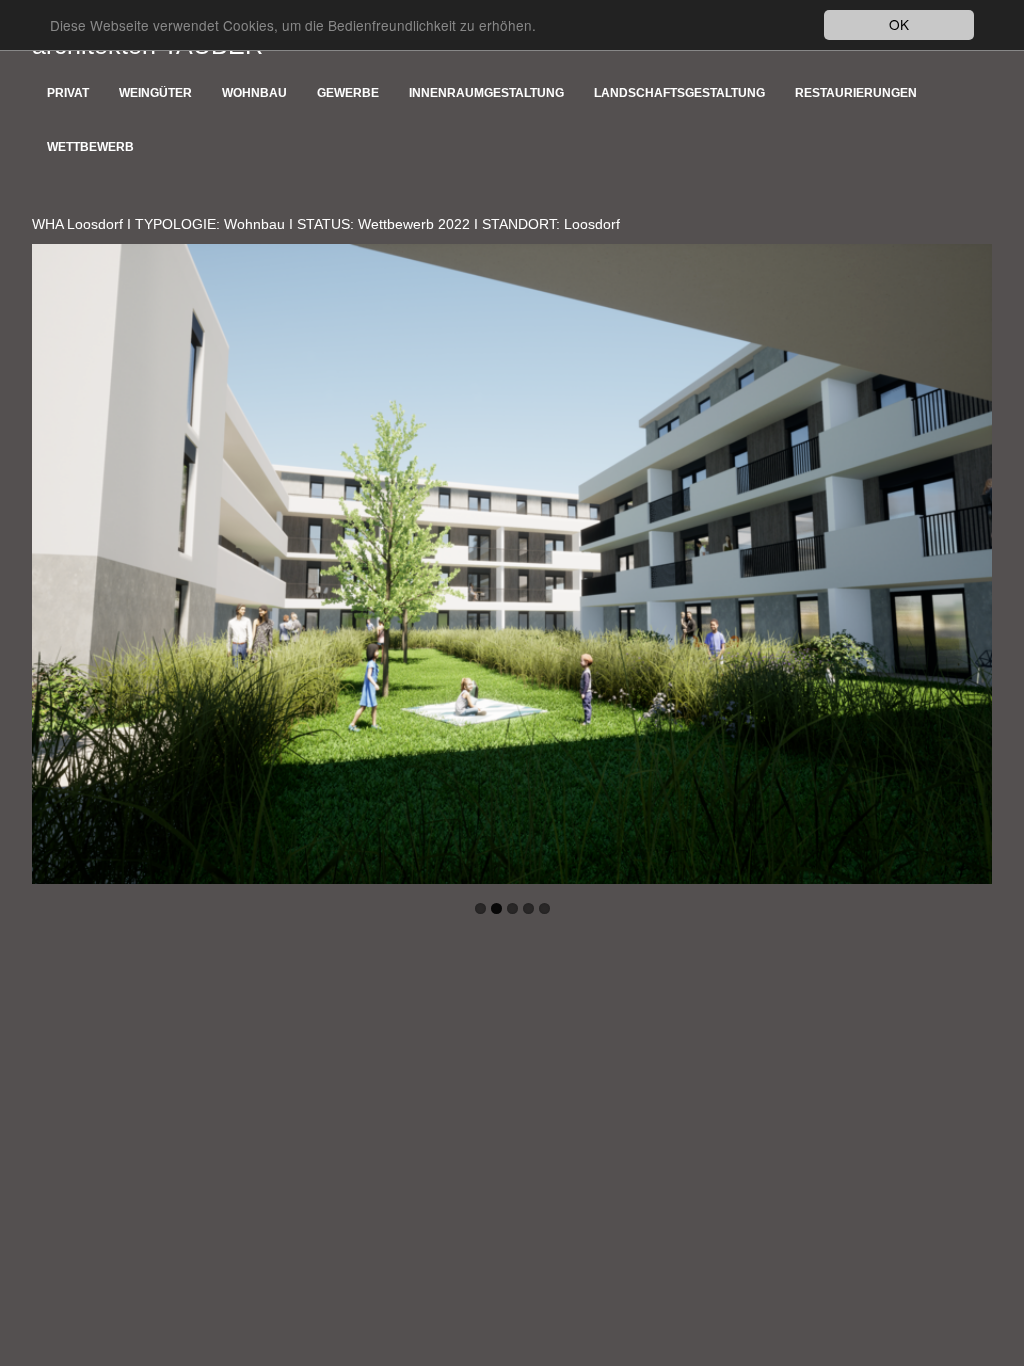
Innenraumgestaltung (486, 93)
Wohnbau (254, 93)
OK (899, 24)
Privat (68, 93)
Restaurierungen (856, 93)
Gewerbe (348, 93)
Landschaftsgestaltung (679, 93)
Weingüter (155, 93)
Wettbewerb (90, 147)
